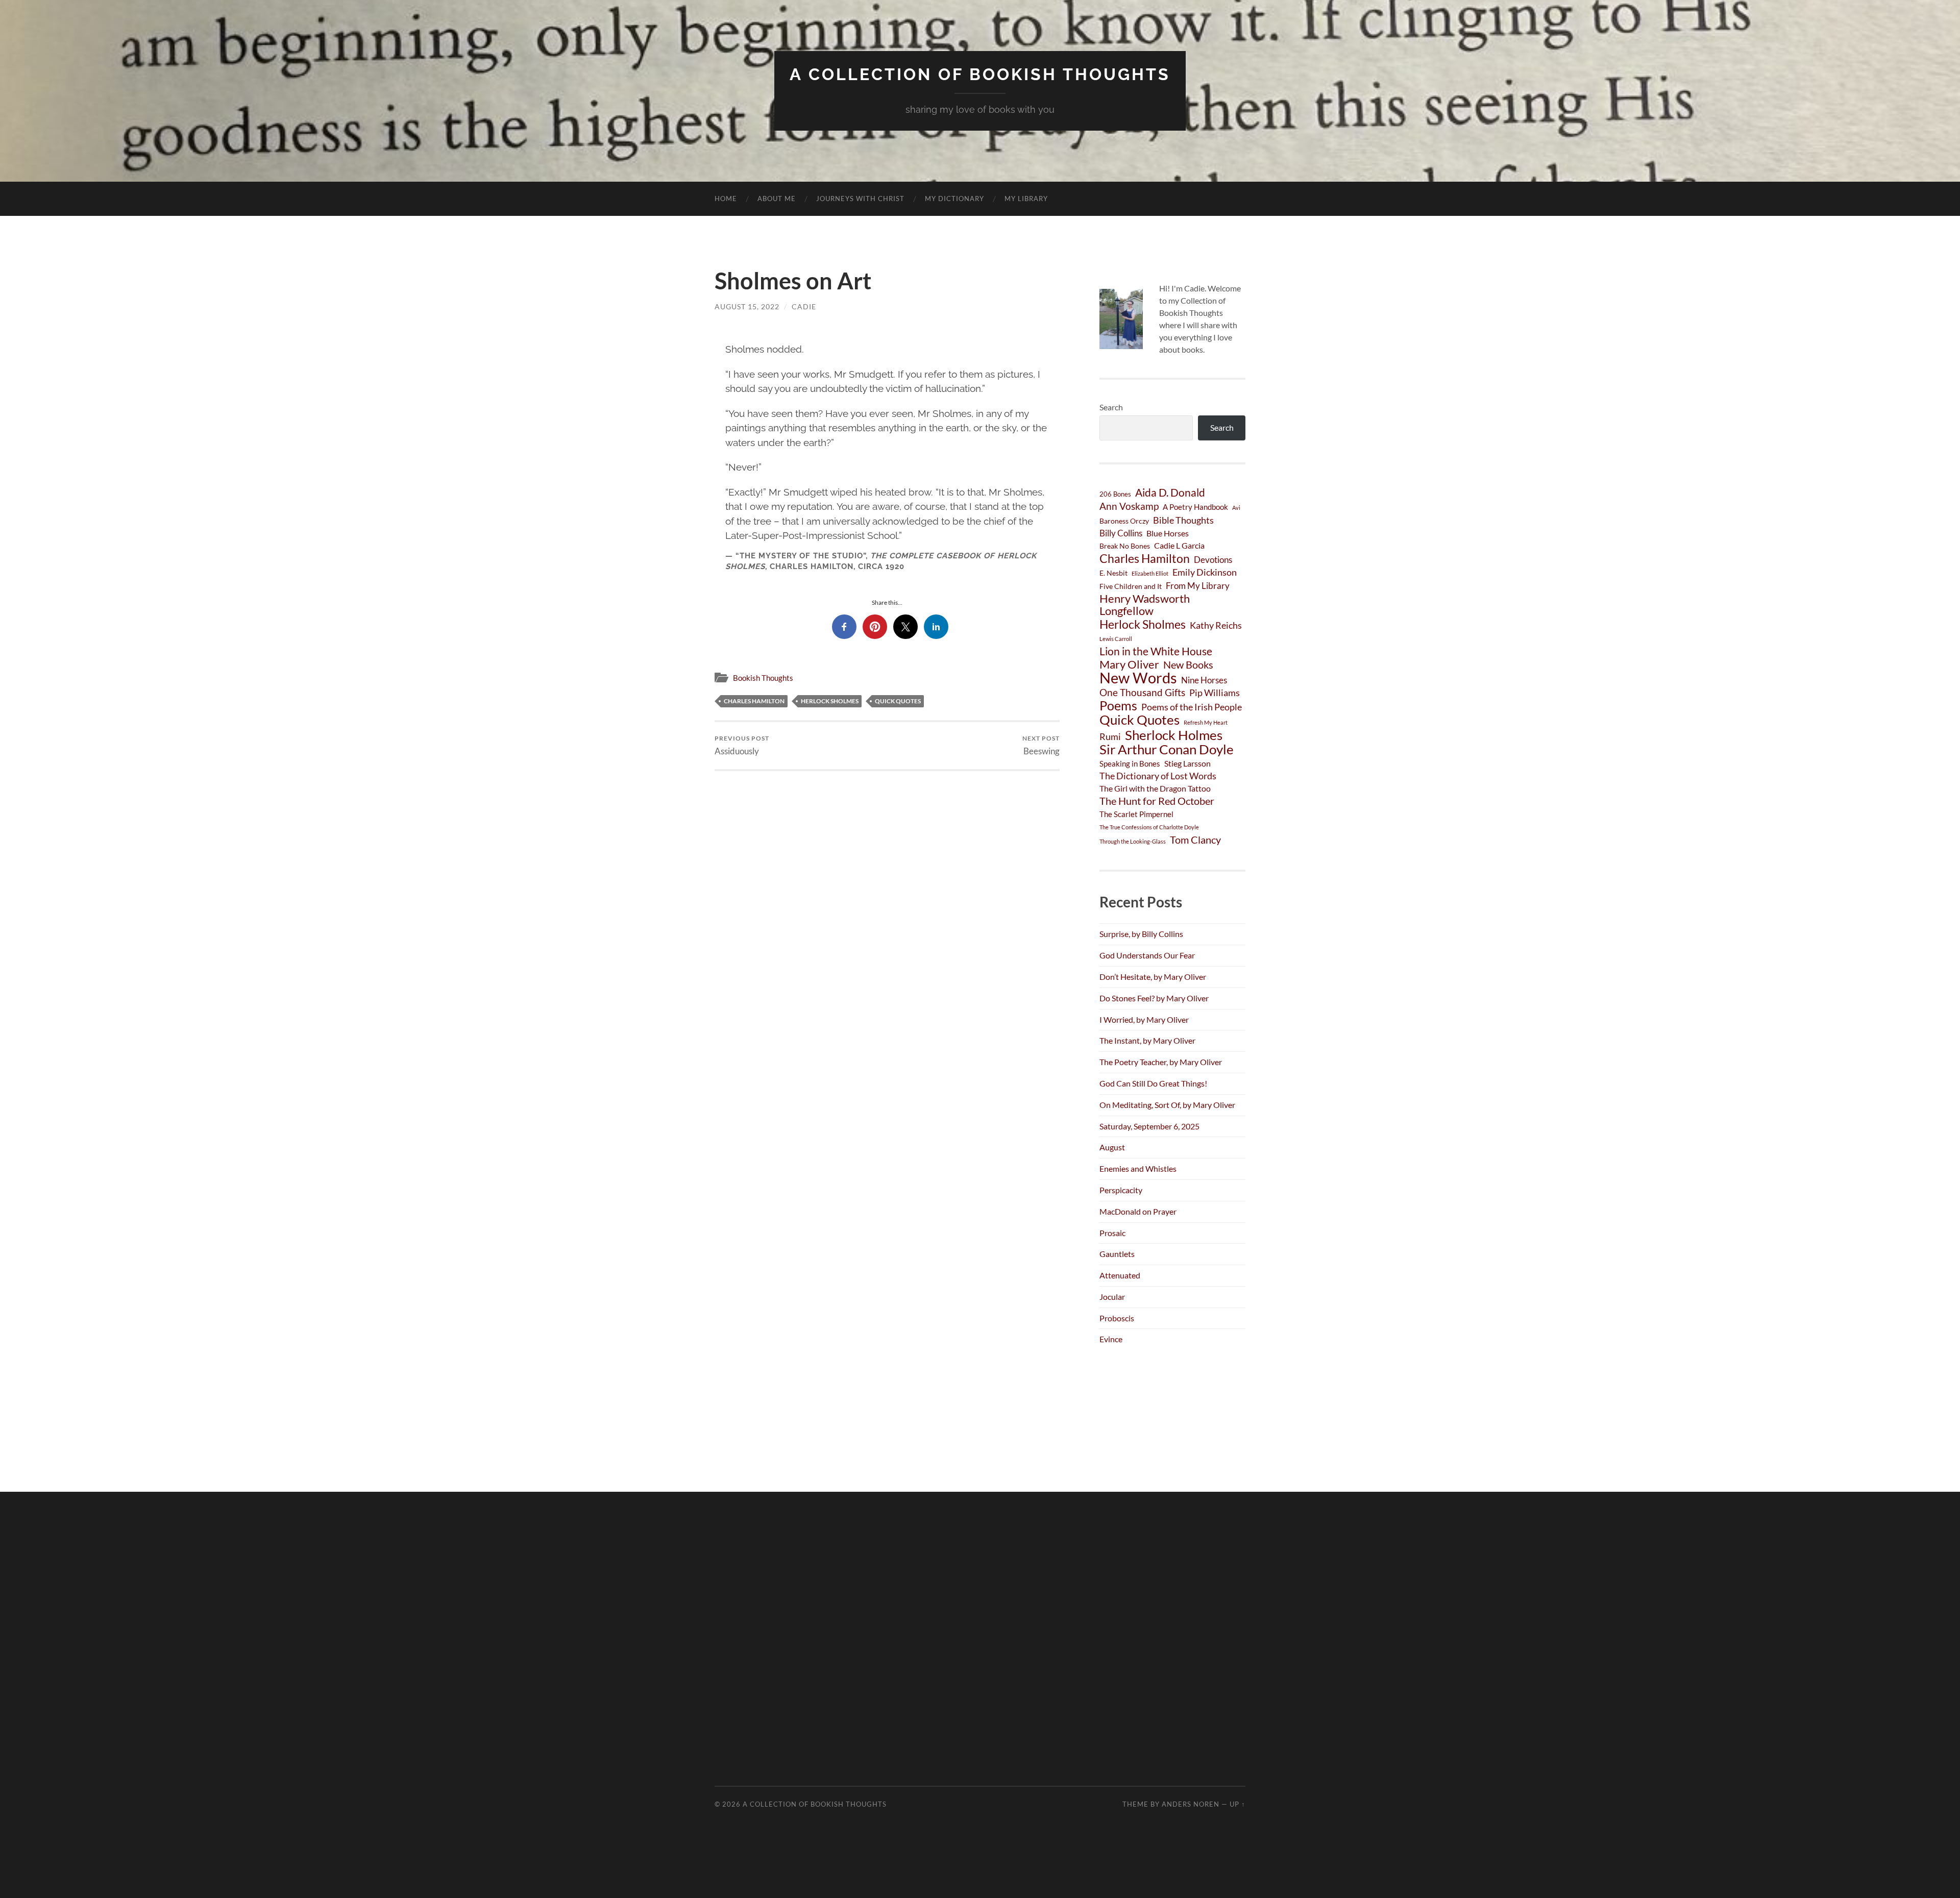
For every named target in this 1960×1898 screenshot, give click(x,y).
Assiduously (742, 745)
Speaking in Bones (1130, 763)
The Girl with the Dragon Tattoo (1155, 788)
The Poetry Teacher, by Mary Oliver (1161, 1062)
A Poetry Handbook (1195, 507)
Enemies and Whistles (1138, 1168)
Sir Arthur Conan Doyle (1167, 749)
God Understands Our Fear (1147, 955)
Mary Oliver (1129, 664)
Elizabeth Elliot (1150, 573)
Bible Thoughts (1183, 520)
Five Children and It (1131, 586)
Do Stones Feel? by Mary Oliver (1154, 998)
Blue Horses (1168, 533)
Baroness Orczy (1124, 521)
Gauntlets (1117, 1254)
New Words (1138, 678)
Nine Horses (1204, 680)
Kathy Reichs (1216, 625)
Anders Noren (1191, 1804)
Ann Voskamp (1129, 506)
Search (1111, 407)
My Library (1026, 199)
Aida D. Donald (1170, 492)
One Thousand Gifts (1142, 692)
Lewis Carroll (1116, 639)
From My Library (1198, 586)
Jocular (1112, 1297)
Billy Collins (1121, 533)
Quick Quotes (898, 701)
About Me (777, 199)
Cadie (804, 306)
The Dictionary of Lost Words (1158, 776)
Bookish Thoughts (763, 678)
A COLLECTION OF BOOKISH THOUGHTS (980, 74)
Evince (1111, 1339)
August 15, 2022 (747, 306)
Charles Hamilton (754, 701)
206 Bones (1115, 494)
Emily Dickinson (1205, 572)
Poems (1118, 705)
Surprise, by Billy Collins (1141, 934)
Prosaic (1112, 1233)
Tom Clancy (1195, 840)
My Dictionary (954, 199)
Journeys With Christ (860, 199)
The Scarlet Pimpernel (1136, 814)
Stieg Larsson (1187, 763)
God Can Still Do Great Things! (1153, 1083)
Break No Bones (1125, 546)
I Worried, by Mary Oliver (1144, 1019)
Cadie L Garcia (1179, 545)
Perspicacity (1121, 1190)
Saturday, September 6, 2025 (1149, 1126)
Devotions (1213, 560)
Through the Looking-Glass (1133, 841)
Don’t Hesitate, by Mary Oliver (1153, 977)
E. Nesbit (1113, 573)
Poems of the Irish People (1192, 707)
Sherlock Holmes (1174, 735)
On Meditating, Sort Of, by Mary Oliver (1167, 1105)
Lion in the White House (1156, 651)
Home (726, 199)
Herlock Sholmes (830, 701)
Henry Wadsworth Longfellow (1145, 605)
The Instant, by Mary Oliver (1147, 1040)
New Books (1188, 665)
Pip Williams (1215, 693)
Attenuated (1120, 1275)
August (1112, 1147)
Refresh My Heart (1206, 722)
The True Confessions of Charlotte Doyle (1149, 827)
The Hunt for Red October (1157, 801)
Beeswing (1041, 745)
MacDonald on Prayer (1138, 1211)
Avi (1236, 508)
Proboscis (1117, 1318)
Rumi (1110, 736)
